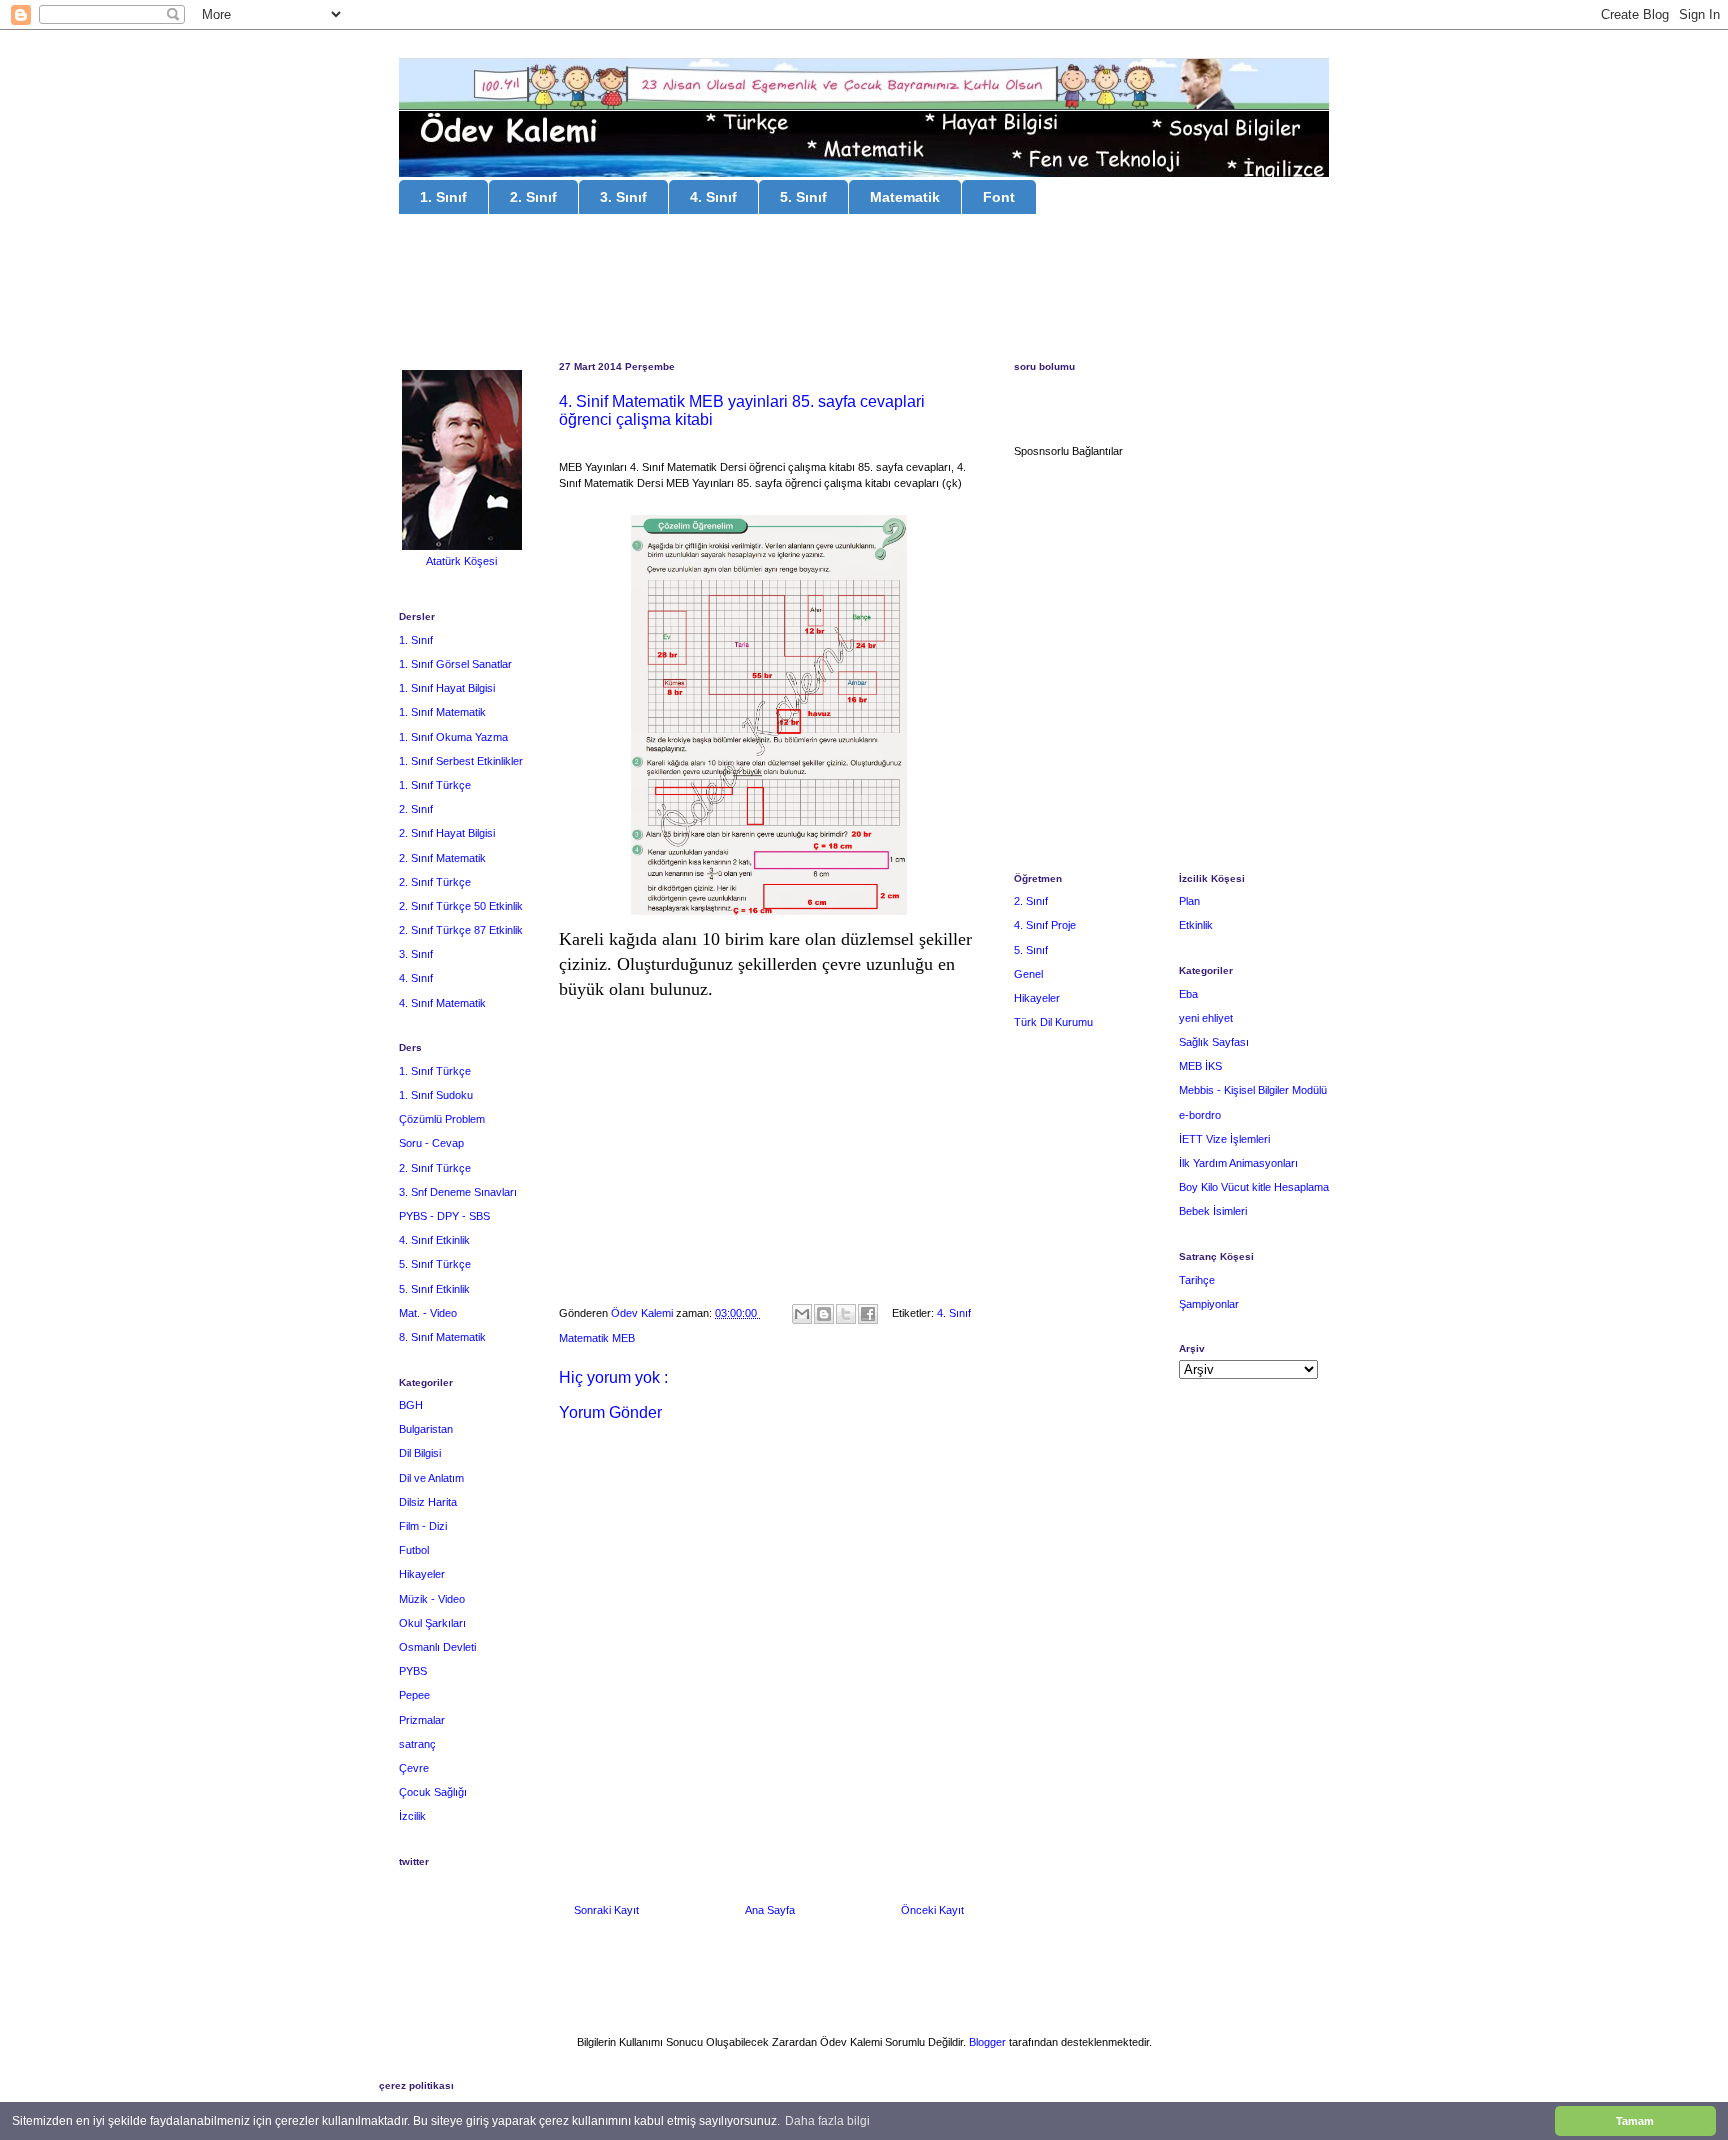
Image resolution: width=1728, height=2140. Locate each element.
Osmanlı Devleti (437, 1647)
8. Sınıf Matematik (442, 1337)
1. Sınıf (443, 197)
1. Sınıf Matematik (442, 712)
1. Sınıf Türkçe (435, 785)
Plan (1189, 901)
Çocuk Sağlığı (433, 1792)
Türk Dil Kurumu (1053, 1022)
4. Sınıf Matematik (442, 1003)
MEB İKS (1200, 1066)
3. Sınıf (623, 197)
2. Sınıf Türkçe (435, 882)
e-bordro (1200, 1115)
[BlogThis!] (824, 1314)
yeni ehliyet (1206, 1018)
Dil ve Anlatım (431, 1478)
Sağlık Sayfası (1214, 1042)
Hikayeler (422, 1574)
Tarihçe (1197, 1280)
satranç (417, 1744)
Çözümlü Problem (442, 1119)
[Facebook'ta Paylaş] (868, 1314)
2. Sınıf (533, 197)
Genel (1028, 974)
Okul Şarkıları (432, 1623)
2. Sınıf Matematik (442, 858)
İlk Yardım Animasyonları (1238, 1163)
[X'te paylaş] (846, 1314)
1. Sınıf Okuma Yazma (453, 737)
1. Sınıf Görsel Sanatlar (455, 664)
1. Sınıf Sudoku (436, 1095)
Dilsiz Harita (428, 1502)
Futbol (414, 1550)
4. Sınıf (713, 197)
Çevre (414, 1768)
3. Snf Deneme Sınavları (458, 1192)
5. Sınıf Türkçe (435, 1264)
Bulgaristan (426, 1429)
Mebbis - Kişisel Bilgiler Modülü (1253, 1090)
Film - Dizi (423, 1526)
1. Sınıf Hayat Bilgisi (447, 688)
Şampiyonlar (1209, 1304)
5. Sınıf (803, 197)
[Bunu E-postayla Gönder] (802, 1314)
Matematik (905, 197)
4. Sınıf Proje (1045, 925)
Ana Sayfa (770, 1910)
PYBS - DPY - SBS (444, 1216)
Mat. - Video (428, 1313)
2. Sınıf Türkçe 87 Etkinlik (461, 930)
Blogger (987, 2042)
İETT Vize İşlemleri (1224, 1139)
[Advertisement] (864, 290)
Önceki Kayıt (932, 1910)
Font (999, 197)
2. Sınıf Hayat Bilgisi (447, 833)
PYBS (413, 1671)
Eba (1188, 994)
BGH (411, 1405)
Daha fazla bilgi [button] (827, 2121)
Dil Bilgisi (420, 1453)
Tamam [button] (1635, 2121)
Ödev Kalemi (643, 1313)
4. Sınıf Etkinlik (434, 1240)
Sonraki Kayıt (606, 1910)
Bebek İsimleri (1213, 1211)
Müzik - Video (432, 1599)
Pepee (414, 1695)
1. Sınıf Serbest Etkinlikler (461, 761)
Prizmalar (422, 1720)
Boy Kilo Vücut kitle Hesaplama (1254, 1187)
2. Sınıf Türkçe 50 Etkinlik (461, 906)
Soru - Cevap (431, 1143)
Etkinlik (1196, 925)
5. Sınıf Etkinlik (434, 1289)
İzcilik (412, 1816)
